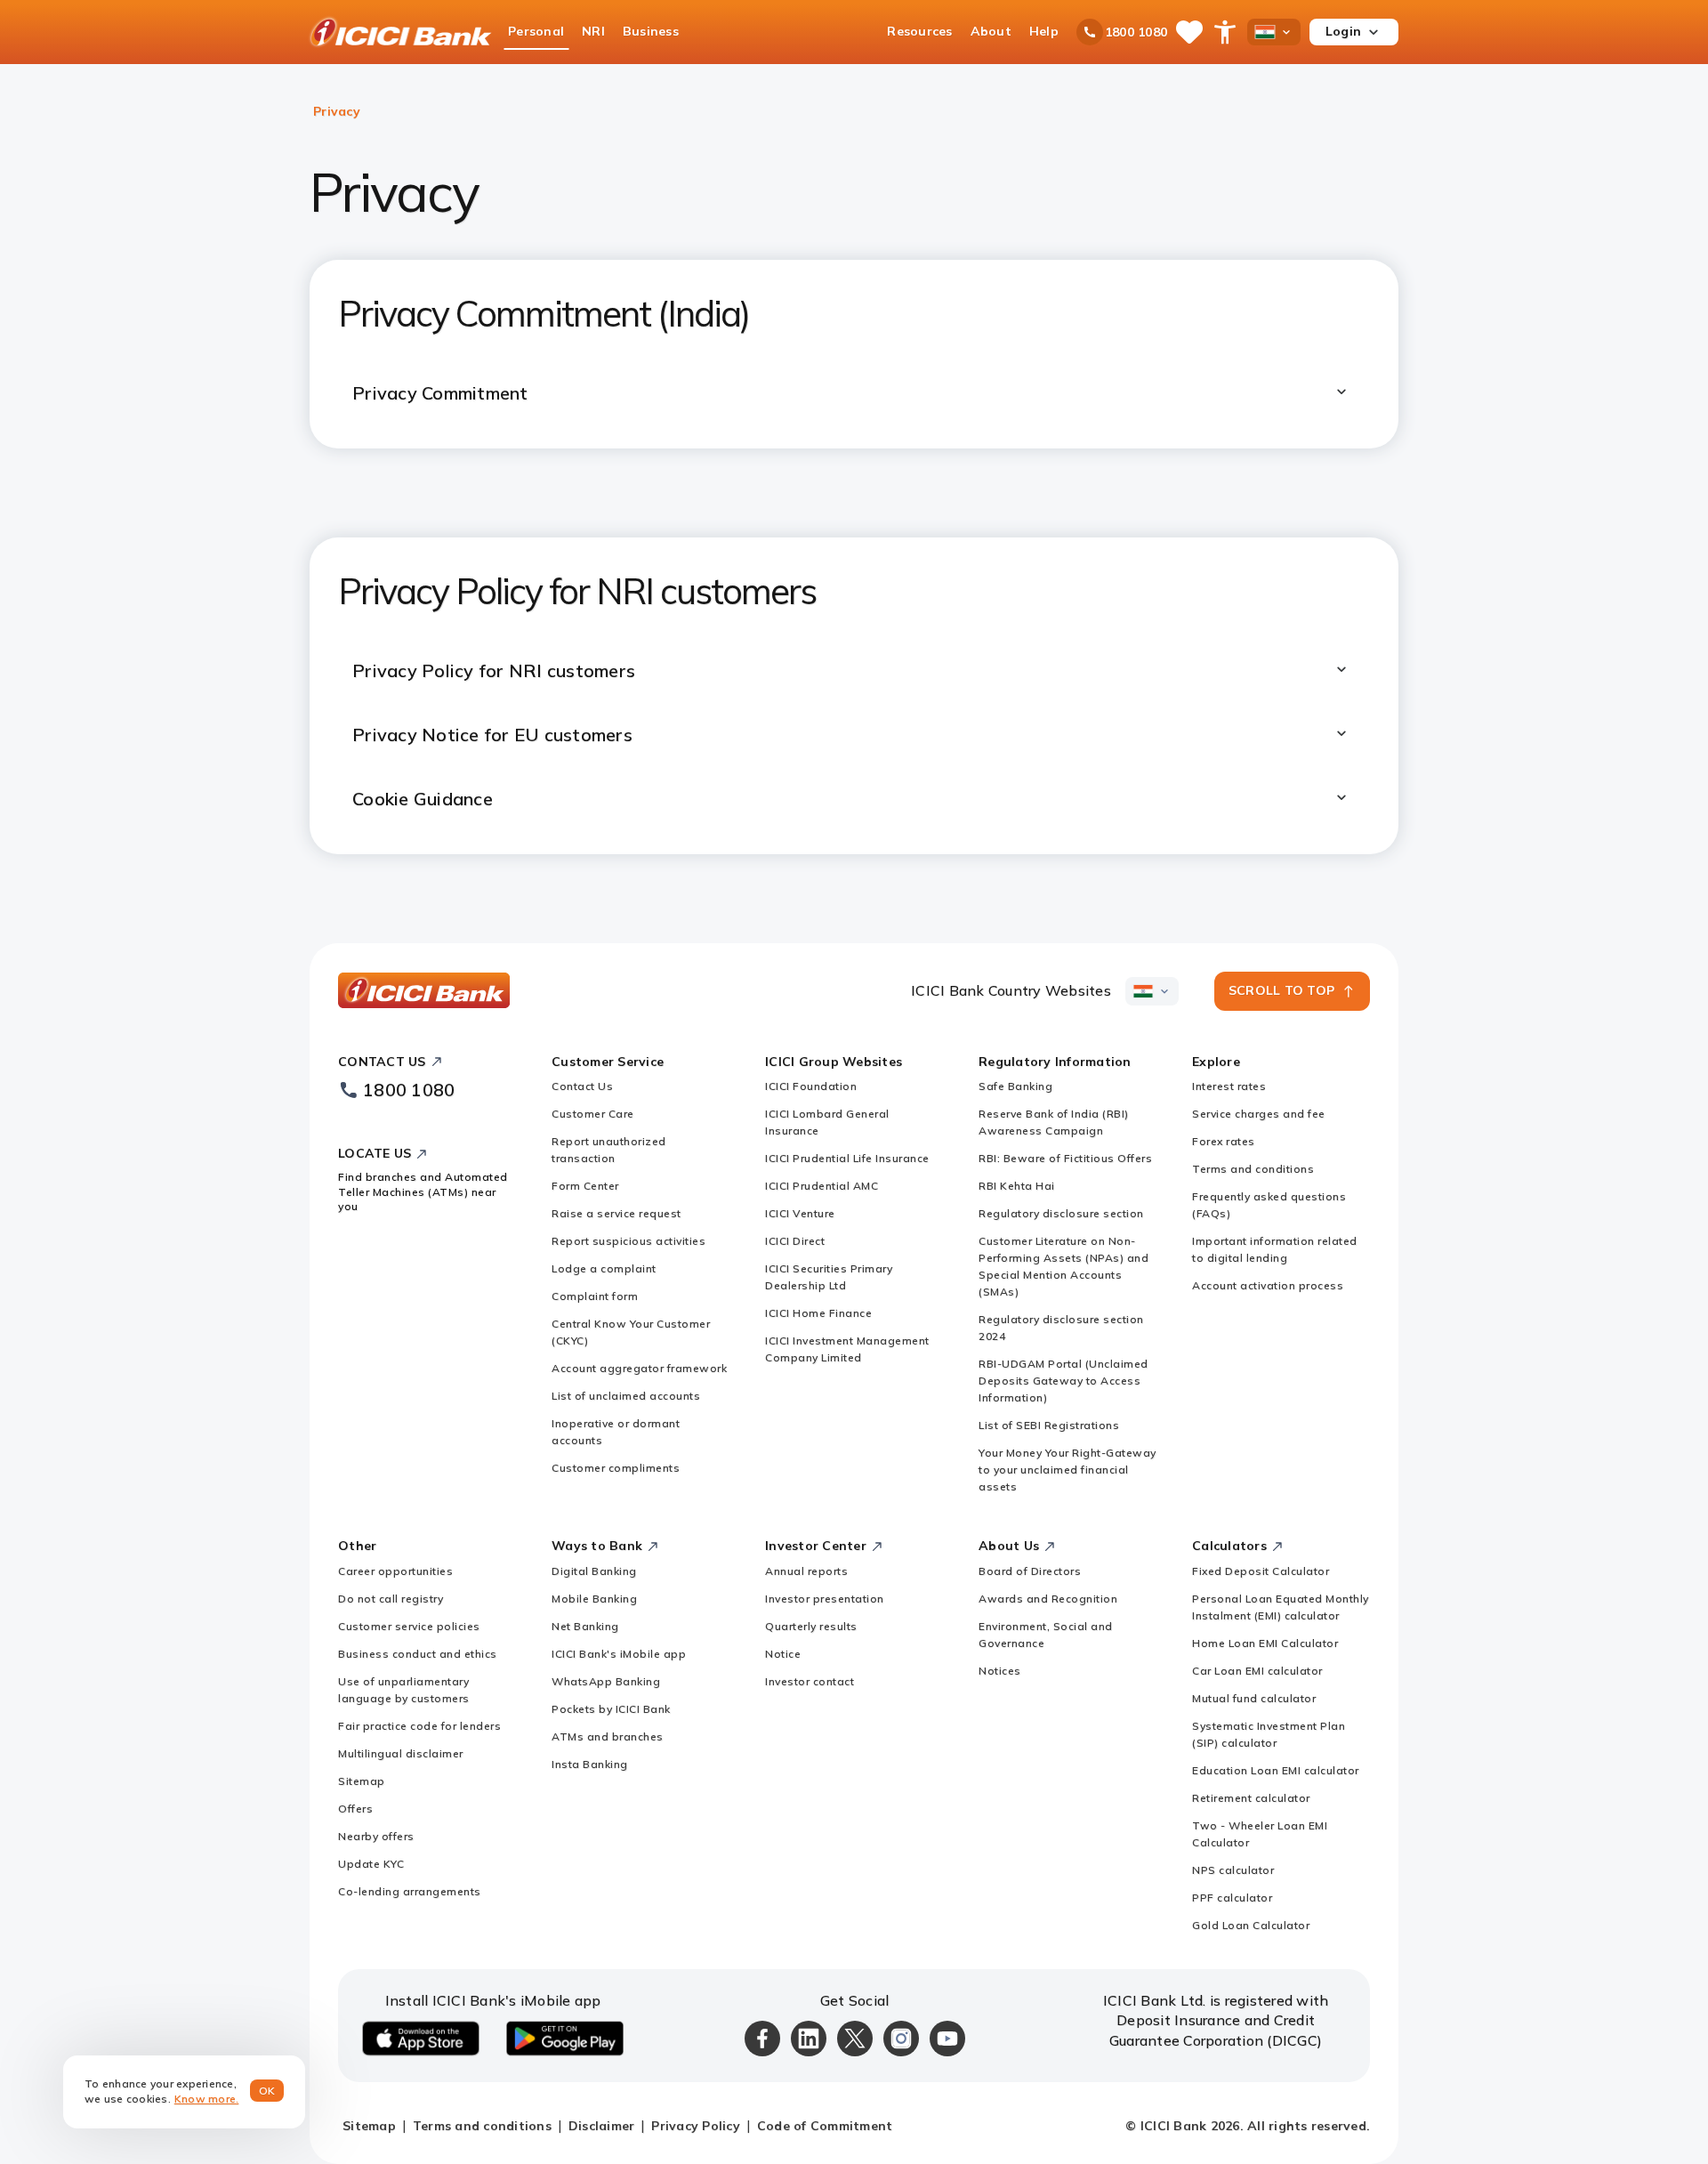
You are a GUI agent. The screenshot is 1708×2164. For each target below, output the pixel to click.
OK (267, 2091)
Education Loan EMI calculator (1276, 1770)
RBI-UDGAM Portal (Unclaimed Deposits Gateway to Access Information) (1063, 1381)
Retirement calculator (1251, 1798)
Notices (1000, 1671)
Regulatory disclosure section (1061, 1213)
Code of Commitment (825, 2126)
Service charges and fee (1259, 1114)
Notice (783, 1654)
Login (1343, 31)
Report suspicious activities (628, 1241)
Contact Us (582, 1086)
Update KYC (371, 1864)
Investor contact (810, 1681)
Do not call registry (391, 1599)
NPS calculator (1233, 1870)
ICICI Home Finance (818, 1313)
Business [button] (651, 31)
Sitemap (362, 1781)
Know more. (207, 2099)
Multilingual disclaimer (401, 1753)
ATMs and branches (608, 1736)
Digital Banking (594, 1571)
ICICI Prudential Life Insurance (847, 1158)
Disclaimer (602, 2126)
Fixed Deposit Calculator (1261, 1571)
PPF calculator (1232, 1898)
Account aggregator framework (639, 1368)
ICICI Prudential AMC (822, 1186)
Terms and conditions (1253, 1169)
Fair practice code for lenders (419, 1726)
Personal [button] (536, 31)
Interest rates (1229, 1086)
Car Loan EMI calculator (1257, 1671)
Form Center (585, 1186)
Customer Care (593, 1114)
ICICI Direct (795, 1241)
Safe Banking (1015, 1086)
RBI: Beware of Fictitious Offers (1065, 1158)
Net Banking (585, 1626)
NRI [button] (593, 31)
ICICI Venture (800, 1213)
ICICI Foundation (811, 1086)
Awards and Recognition (1048, 1599)
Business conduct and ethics (418, 1654)
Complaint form (595, 1296)
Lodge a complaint (604, 1268)
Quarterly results (811, 1626)
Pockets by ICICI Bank (611, 1709)
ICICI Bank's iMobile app (619, 1654)
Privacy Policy (696, 2126)
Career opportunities (395, 1571)
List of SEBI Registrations (1049, 1425)
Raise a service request (616, 1213)
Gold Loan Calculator (1251, 1925)
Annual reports (806, 1571)
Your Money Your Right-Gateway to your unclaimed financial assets (1067, 1470)
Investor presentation (825, 1599)
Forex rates (1224, 1141)
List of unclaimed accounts (626, 1396)
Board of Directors (1030, 1571)
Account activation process (1268, 1285)
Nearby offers (376, 1836)
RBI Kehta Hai (1017, 1186)
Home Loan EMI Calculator (1265, 1643)
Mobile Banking (594, 1599)
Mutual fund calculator (1254, 1698)
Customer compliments (616, 1468)
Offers (355, 1809)
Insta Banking (590, 1764)
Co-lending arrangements (410, 1891)
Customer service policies (409, 1626)
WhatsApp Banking (606, 1681)
